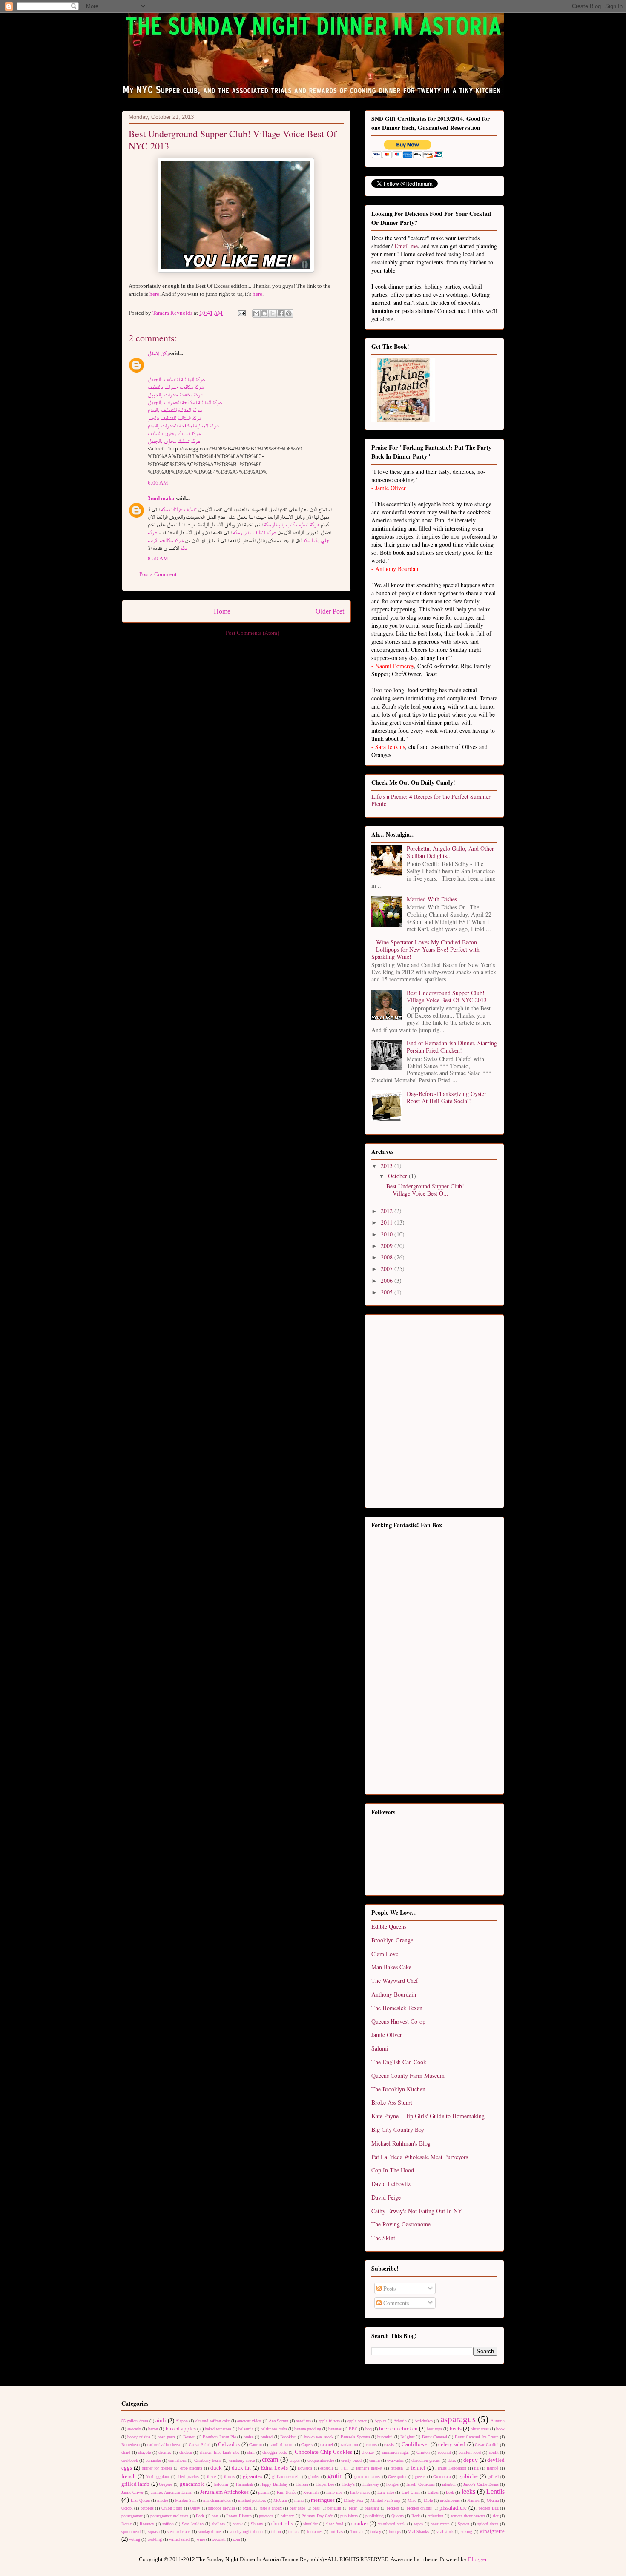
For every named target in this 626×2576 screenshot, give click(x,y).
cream (270, 2460)
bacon (153, 2429)
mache (162, 2500)
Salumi (380, 2048)
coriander (153, 2460)
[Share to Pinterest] (289, 313)
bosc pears (166, 2437)
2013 (388, 1166)
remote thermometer (468, 2516)
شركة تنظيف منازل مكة (254, 532)
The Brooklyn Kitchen (398, 2089)
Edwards (305, 2468)
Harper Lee (325, 2484)
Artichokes (424, 2421)
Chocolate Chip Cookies (323, 2452)
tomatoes (315, 2532)
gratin (335, 2476)
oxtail (248, 2508)
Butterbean (131, 2445)
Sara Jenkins (193, 2524)
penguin (334, 2508)
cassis (389, 2445)
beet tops (434, 2429)
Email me (405, 246)
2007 (388, 1269)
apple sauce (357, 2421)
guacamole (192, 2484)
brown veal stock (319, 2437)
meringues (323, 2500)
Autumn (498, 2421)
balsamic (246, 2429)
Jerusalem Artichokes (224, 2492)
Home (222, 611)
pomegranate (132, 2516)
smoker (360, 2523)
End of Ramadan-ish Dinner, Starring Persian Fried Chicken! (452, 1047)
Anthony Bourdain (394, 1994)
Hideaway (371, 2484)
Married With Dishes (432, 899)
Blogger (477, 2559)
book (500, 2429)
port (215, 2516)
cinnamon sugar (396, 2452)
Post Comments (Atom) (252, 633)
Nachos (473, 2500)
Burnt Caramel (435, 2437)
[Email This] (256, 313)
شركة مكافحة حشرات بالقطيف (176, 387)
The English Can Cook (399, 2062)
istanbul (449, 2484)
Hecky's (348, 2484)
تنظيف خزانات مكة (179, 509)
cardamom (349, 2445)
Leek (450, 2492)
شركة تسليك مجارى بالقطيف (174, 433)
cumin (375, 2460)
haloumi (221, 2484)
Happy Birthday (274, 2484)
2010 (388, 1234)
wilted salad (179, 2539)
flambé (492, 2468)
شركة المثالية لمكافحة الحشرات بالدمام (183, 426)
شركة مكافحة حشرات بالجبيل (175, 394)
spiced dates (488, 2524)
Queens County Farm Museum (408, 2075)
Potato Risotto (239, 2516)
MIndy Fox (353, 2500)
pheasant (372, 2508)
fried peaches (188, 2477)
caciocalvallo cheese (164, 2445)
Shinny (257, 2524)
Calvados (229, 2444)
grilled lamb (135, 2484)
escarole (327, 2468)
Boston (189, 2437)
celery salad (452, 2444)
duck (216, 2468)
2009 (388, 1246)
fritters (230, 2477)
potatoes (266, 2516)
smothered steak (392, 2524)
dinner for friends (157, 2468)
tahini (276, 2532)
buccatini (385, 2437)
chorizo (368, 2452)
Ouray (195, 2508)
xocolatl (219, 2539)
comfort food (470, 2452)
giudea (314, 2477)
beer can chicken (398, 2428)
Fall (345, 2468)
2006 (388, 1281)
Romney (147, 2524)
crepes (295, 2460)
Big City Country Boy (398, 2130)
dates (452, 2460)
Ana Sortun (279, 2421)
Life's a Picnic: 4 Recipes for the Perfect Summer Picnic (431, 800)
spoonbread (131, 2532)
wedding (155, 2539)
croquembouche (321, 2460)
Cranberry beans (208, 2460)
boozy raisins (139, 2437)
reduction (435, 2516)
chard (126, 2452)
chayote (144, 2452)
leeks (468, 2491)
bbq (369, 2429)
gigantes (253, 2476)
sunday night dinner (247, 2532)
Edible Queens (389, 1926)
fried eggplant (158, 2477)
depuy (471, 2460)
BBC (353, 2429)
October (398, 1176)
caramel (327, 2445)
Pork (200, 2516)
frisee (211, 2477)
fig (476, 2468)
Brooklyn (288, 2437)
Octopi (127, 2508)
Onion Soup (172, 2508)
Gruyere (165, 2484)
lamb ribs (334, 2492)
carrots (371, 2445)
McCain (280, 2500)
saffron (168, 2524)
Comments (395, 2303)
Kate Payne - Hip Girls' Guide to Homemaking (428, 2116)
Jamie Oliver (387, 2035)
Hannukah (244, 2484)
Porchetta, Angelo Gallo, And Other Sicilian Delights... (450, 852)
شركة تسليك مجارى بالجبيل (174, 441)
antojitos (303, 2421)
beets (456, 2428)
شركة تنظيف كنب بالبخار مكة (292, 524)
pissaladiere (453, 2508)
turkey (376, 2532)
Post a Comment (158, 574)
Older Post (330, 611)
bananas (335, 2429)
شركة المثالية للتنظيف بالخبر (175, 418)
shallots (218, 2524)
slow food (335, 2524)
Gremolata (442, 2477)
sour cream (440, 2524)
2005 (388, 1292)
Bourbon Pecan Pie (219, 2437)
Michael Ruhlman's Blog (401, 2143)
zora (236, 2539)
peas (316, 2508)
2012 (388, 1211)
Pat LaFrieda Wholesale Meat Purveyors (420, 2157)
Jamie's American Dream (172, 2492)
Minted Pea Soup (385, 2500)
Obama (493, 2500)
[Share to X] (273, 313)
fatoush (397, 2468)
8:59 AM (158, 558)
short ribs (282, 2523)
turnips (395, 2532)
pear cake (297, 2508)
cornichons (177, 2460)
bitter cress (480, 2429)
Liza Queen (140, 2500)
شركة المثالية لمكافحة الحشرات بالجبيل (185, 402)
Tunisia (357, 2532)
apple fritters (329, 2421)
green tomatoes (367, 2477)
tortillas (336, 2532)
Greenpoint (397, 2477)
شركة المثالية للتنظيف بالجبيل (176, 379)
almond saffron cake (213, 2421)
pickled (393, 2508)
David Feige (386, 2197)
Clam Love (385, 1954)
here (154, 294)
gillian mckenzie (286, 2477)
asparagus (458, 2419)
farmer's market (369, 2468)
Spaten (464, 2524)
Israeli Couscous (420, 2484)
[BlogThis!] (264, 313)
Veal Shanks (418, 2532)
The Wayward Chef (395, 1981)
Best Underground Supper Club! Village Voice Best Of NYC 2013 (447, 996)
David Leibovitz (391, 2184)
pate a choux (271, 2508)
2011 (388, 1222)
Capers (307, 2445)
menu (299, 2500)
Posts (389, 2288)
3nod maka (161, 498)
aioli (161, 2420)
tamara (294, 2532)
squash (154, 2532)
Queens (398, 2516)
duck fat (241, 2468)
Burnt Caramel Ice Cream (477, 2437)
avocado (134, 2429)
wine (201, 2539)
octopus (147, 2508)
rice (496, 2516)
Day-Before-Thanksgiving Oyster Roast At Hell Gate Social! (447, 1097)
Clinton (423, 2452)
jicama (264, 2492)
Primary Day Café (317, 2516)
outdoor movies (221, 2508)
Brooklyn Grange (392, 1940)
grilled (493, 2477)
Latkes (433, 2492)
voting (135, 2539)
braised (267, 2437)
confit (494, 2452)
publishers (349, 2516)
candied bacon (281, 2445)
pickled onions (419, 2508)
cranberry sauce (242, 2460)
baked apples (181, 2428)
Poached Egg (487, 2508)
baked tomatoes (218, 2429)
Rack (416, 2516)
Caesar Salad (200, 2445)
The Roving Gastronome (401, 2224)
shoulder (310, 2524)
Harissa (302, 2484)
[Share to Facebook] (281, 313)
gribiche (468, 2476)
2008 (388, 1257)
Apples (380, 2421)
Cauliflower (415, 2444)
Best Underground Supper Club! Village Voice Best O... (425, 1190)
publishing (375, 2516)
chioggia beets (275, 2452)
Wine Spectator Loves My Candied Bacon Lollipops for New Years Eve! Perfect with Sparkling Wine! (425, 949)
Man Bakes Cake (391, 1967)
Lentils (495, 2491)
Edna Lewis (274, 2468)
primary (287, 2516)
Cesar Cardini (487, 2445)
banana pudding (308, 2429)
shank (238, 2524)
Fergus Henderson (451, 2468)
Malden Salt (185, 2500)
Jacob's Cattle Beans (481, 2484)
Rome (126, 2524)
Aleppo (182, 2421)
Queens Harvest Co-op (398, 2021)
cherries (165, 2452)
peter (353, 2508)
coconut (444, 2452)
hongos (392, 2484)
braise (248, 2437)
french (129, 2476)
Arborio (400, 2421)
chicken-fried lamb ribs (220, 2452)
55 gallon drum (135, 2421)
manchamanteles (217, 2500)
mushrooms (450, 2500)
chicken (186, 2452)
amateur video (249, 2421)
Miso (412, 2500)
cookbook (130, 2460)
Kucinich (311, 2492)
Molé (428, 2500)
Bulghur (407, 2437)
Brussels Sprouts (355, 2437)
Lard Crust (411, 2492)
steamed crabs (179, 2532)
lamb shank (360, 2492)
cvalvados (395, 2460)
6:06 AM (158, 483)
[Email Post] (241, 313)
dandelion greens (426, 2460)
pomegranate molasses (169, 2516)
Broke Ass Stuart (392, 2102)
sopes (418, 2524)
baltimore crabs (274, 2429)
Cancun (256, 2445)
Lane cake (386, 2492)
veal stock (445, 2532)
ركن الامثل (158, 353)
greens (420, 2477)
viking (467, 2532)
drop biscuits (191, 2468)
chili (251, 2452)
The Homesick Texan (397, 2008)
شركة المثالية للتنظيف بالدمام (175, 410)
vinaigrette (492, 2531)
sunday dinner (210, 2532)
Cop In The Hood (393, 2170)
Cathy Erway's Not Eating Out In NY (417, 2211)
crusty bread (351, 2460)
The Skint (383, 2238)
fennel (418, 2468)
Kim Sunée (286, 2492)
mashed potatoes (252, 2500)
